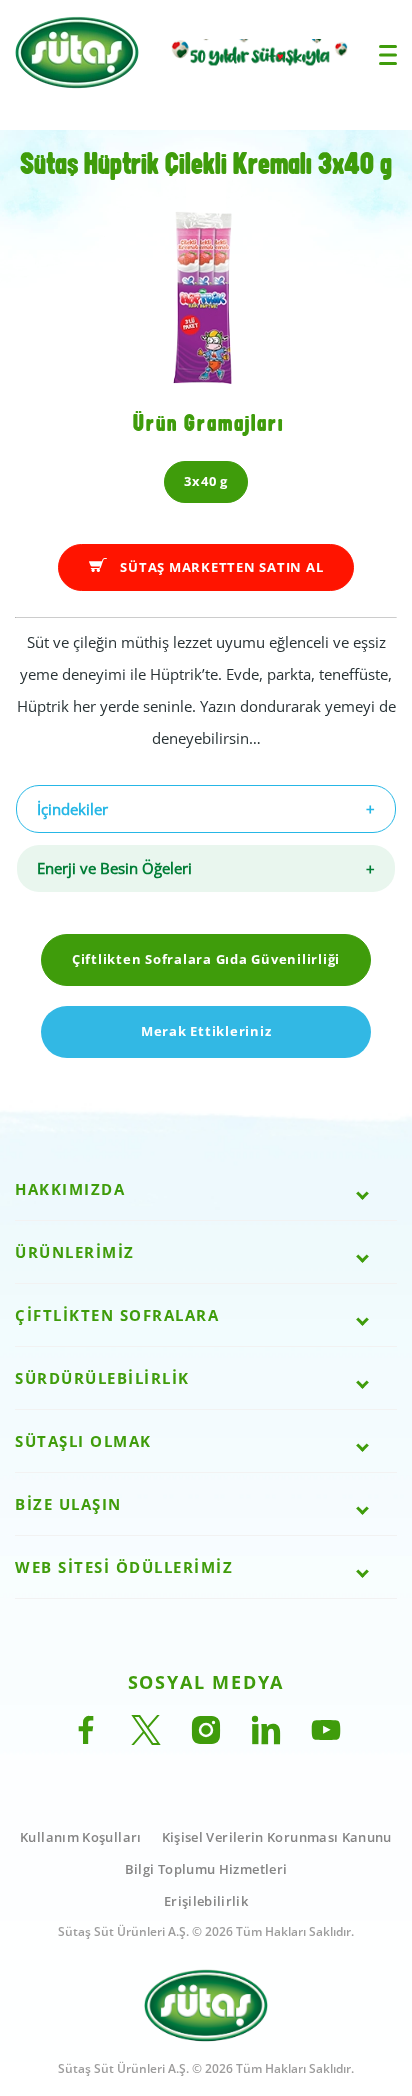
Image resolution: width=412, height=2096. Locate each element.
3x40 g (206, 481)
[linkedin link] (266, 1739)
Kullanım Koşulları (80, 1837)
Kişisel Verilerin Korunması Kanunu (277, 1837)
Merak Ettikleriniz (206, 1031)
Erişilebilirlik (206, 1901)
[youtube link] (326, 1739)
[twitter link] (146, 1739)
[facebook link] (86, 1739)
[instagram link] (206, 1739)
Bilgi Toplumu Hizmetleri (206, 1869)
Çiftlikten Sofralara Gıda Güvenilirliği (206, 959)
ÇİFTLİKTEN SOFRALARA (117, 1315)
